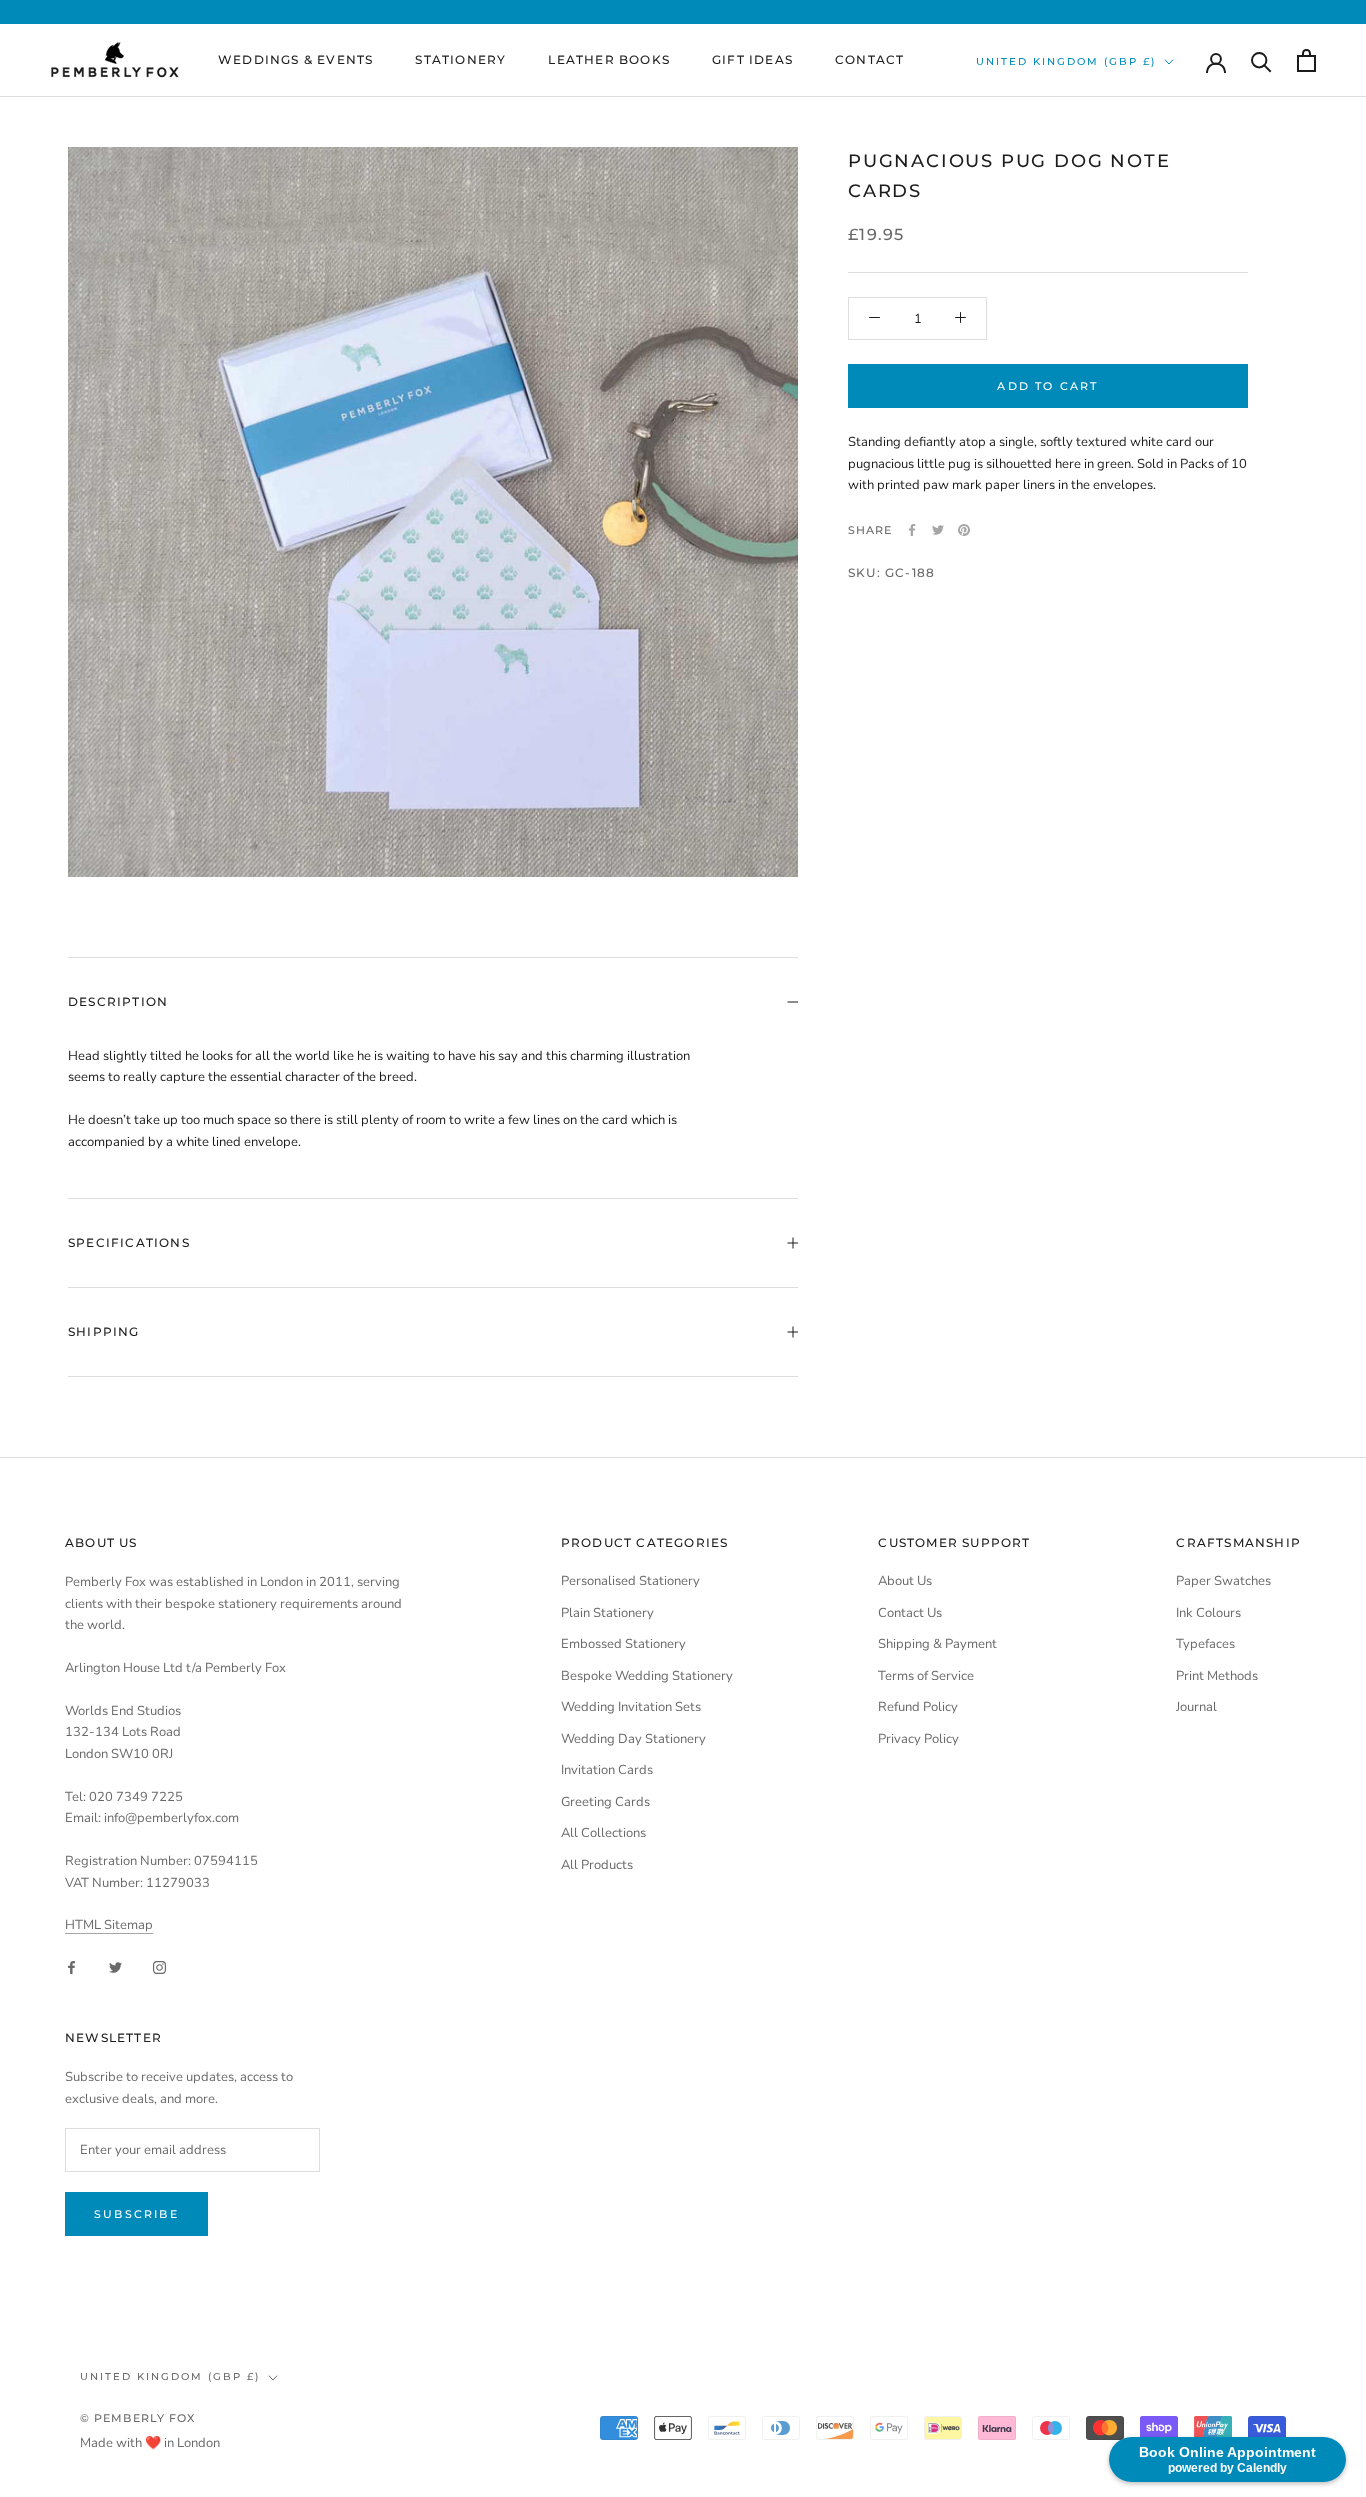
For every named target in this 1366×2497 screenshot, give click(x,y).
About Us (905, 1581)
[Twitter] (938, 530)
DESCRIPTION (118, 1001)
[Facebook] (912, 530)
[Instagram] (159, 1966)
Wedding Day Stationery (633, 1739)
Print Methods (1217, 1676)
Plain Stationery (607, 1613)
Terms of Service (926, 1676)
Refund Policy (918, 1707)
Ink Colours (1208, 1613)
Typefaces (1205, 1644)
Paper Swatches (1223, 1581)
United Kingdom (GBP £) (1066, 61)
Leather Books (609, 59)
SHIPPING (104, 1331)
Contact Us (910, 1613)
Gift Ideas (752, 59)
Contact (869, 59)
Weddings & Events (295, 59)
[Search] (1261, 60)
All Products (597, 1865)
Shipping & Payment (937, 1644)
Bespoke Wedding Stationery (647, 1676)
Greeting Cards (605, 1802)
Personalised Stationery (630, 1581)
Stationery (460, 59)
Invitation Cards (607, 1770)
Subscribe (136, 2214)
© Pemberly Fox (137, 2418)
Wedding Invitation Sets (631, 1707)
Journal (1196, 1707)
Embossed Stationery (623, 1644)
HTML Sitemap (109, 1925)
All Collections (603, 1833)
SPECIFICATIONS (129, 1242)
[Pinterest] (964, 530)
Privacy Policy (918, 1739)
